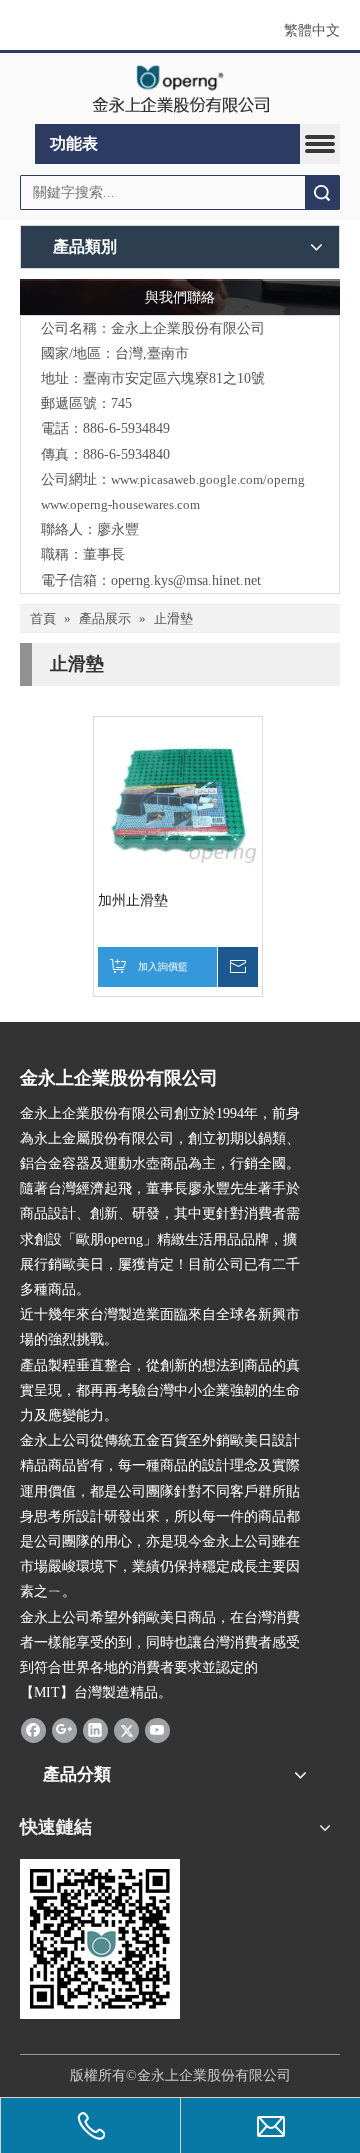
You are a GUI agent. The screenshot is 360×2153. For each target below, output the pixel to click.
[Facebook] (33, 1729)
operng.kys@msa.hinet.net (186, 580)
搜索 (322, 192)
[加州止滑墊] (178, 800)
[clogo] (180, 89)
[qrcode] (100, 1939)
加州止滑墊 (133, 900)
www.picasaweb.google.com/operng (208, 479)
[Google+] (64, 1729)
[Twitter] (126, 1729)
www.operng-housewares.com (120, 504)
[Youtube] (157, 1729)
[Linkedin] (95, 1729)
